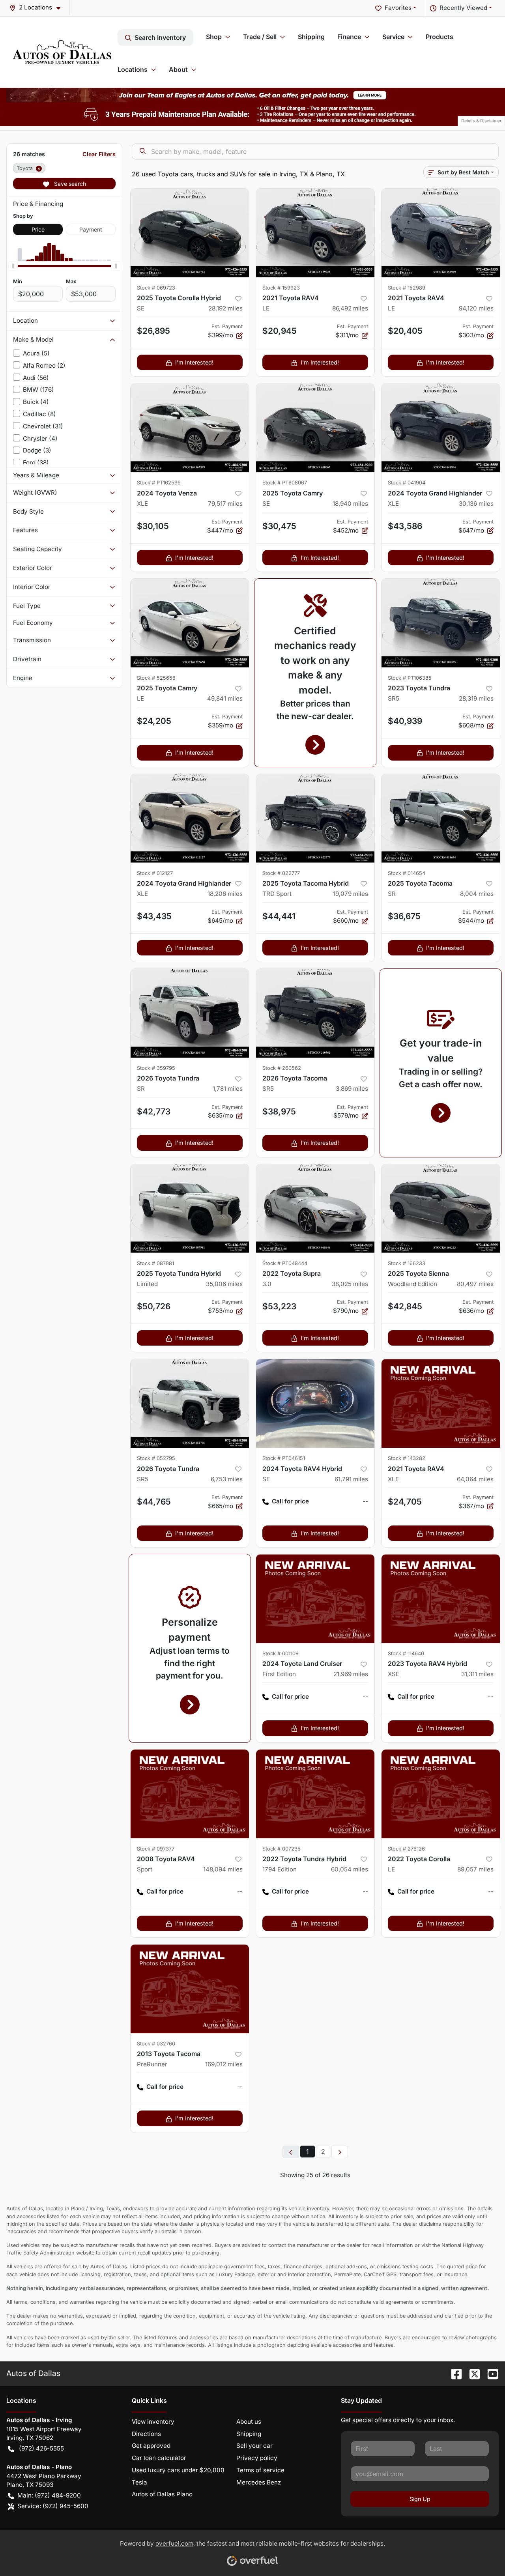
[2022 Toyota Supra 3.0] (315, 1209)
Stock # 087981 (155, 1263)
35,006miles (224, 1284)
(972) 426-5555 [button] (41, 2448)
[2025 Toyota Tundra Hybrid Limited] (190, 1209)
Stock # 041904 (407, 483)
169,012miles (224, 2064)
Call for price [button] (290, 1501)
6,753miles (227, 1479)
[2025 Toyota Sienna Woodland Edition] (441, 1209)
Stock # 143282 (407, 1458)
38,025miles (350, 1284)
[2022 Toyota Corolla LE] (441, 1794)
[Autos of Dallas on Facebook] (453, 2373)
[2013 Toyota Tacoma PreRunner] (190, 1989)
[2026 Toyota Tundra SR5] (190, 1403)
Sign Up (420, 2499)
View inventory (153, 2422)
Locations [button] (133, 69)
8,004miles (477, 894)
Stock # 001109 (281, 1653)
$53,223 (279, 1306)
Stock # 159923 (281, 288)
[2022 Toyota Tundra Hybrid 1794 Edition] (315, 1794)
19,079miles (351, 894)
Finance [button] (349, 37)
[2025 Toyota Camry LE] (190, 623)
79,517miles (225, 504)
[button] (38, 8)
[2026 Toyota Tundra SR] (190, 1013)
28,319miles (476, 698)
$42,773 (154, 1111)
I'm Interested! (194, 362)
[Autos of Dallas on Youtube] (490, 2373)
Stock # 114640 (406, 1653)
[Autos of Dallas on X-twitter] (471, 2373)
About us (249, 2422)
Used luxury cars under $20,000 (178, 2470)
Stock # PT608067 (285, 483)
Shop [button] (214, 37)
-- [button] (365, 1501)
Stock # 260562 (282, 1068)
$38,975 (279, 1111)
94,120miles (476, 308)
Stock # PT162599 (159, 483)
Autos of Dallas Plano (162, 2494)
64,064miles (475, 1479)
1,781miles (228, 1089)
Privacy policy (257, 2458)
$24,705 (405, 1502)
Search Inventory (160, 37)
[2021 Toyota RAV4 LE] (315, 233)
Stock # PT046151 (284, 1458)
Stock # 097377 (156, 1849)
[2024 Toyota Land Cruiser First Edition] (315, 1599)
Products (440, 37)
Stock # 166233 (407, 1263)
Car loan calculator (159, 2458)
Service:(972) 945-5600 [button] (53, 2506)
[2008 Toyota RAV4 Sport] (190, 1794)
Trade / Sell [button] (260, 37)
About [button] (178, 69)
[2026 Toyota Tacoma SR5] (315, 1013)
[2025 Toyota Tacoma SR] (441, 818)
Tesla (139, 2482)
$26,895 (153, 331)
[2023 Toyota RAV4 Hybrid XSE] (441, 1599)
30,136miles (476, 504)
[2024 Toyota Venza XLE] (190, 428)
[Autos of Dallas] (62, 52)
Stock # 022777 (281, 873)
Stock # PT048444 (285, 1263)
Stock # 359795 (156, 1068)
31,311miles (477, 1674)
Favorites (398, 8)
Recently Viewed (463, 8)
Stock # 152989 (407, 288)
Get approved (151, 2446)
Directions (146, 2434)
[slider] (13, 266)
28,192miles (225, 308)
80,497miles (475, 1284)
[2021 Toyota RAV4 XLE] (441, 1403)
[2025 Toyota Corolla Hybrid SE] (190, 233)
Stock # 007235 (281, 1849)
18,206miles (225, 894)
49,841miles (225, 698)
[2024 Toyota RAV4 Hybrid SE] (315, 1403)
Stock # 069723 (156, 288)
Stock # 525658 (156, 678)
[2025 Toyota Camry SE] (315, 428)
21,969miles (351, 1674)
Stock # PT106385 (410, 678)
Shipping (311, 37)
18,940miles (350, 504)
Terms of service (260, 2470)
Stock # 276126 (406, 1849)
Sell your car (254, 2446)
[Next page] (340, 2152)
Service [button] (393, 37)
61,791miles (351, 1479)
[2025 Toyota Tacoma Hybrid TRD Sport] (315, 818)
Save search (69, 184)
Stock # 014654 (407, 873)
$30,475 (279, 526)
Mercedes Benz (259, 2482)
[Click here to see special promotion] (252, 94)
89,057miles (475, 1869)
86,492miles (350, 308)
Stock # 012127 (155, 873)
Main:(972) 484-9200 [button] (49, 2495)
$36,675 (404, 916)
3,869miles (352, 1089)
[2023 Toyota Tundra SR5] (441, 623)
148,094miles (223, 1869)
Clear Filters (99, 154)
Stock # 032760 (156, 2044)
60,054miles (350, 1869)
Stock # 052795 (156, 1458)
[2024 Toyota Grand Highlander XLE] (441, 428)
